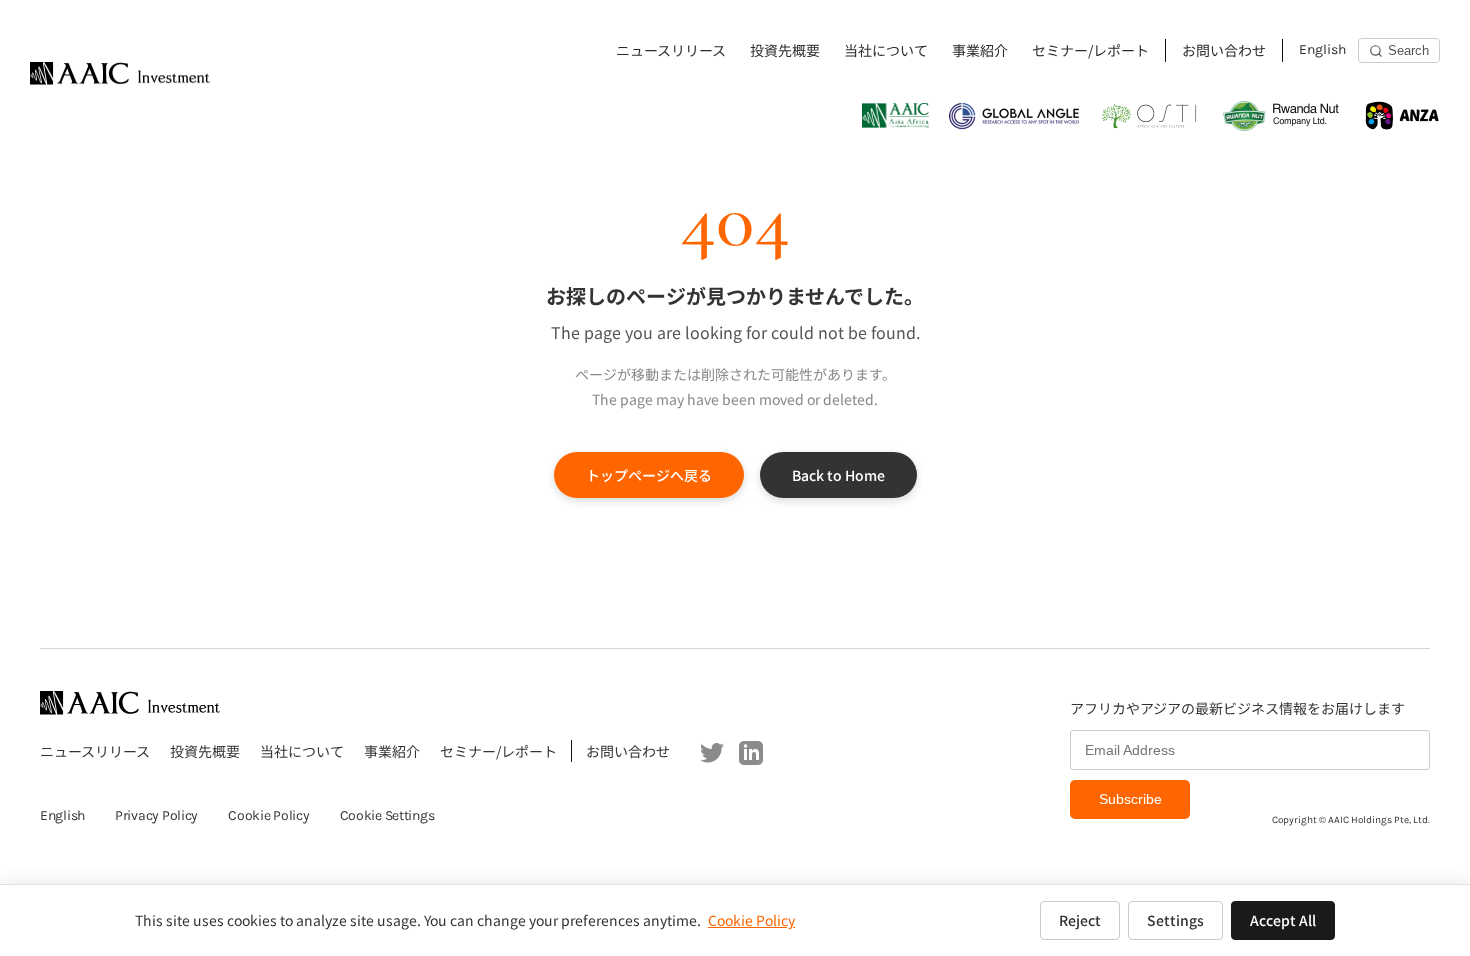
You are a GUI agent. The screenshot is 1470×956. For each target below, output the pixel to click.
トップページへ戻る (649, 475)
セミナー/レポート (1090, 50)
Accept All (1283, 920)
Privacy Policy (156, 815)
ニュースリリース (671, 50)
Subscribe (1130, 799)
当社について (886, 50)
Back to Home (838, 475)
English (1322, 49)
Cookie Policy (268, 815)
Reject (1080, 920)
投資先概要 (785, 50)
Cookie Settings (387, 815)
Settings (1175, 920)
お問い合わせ (1224, 50)
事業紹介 (980, 50)
